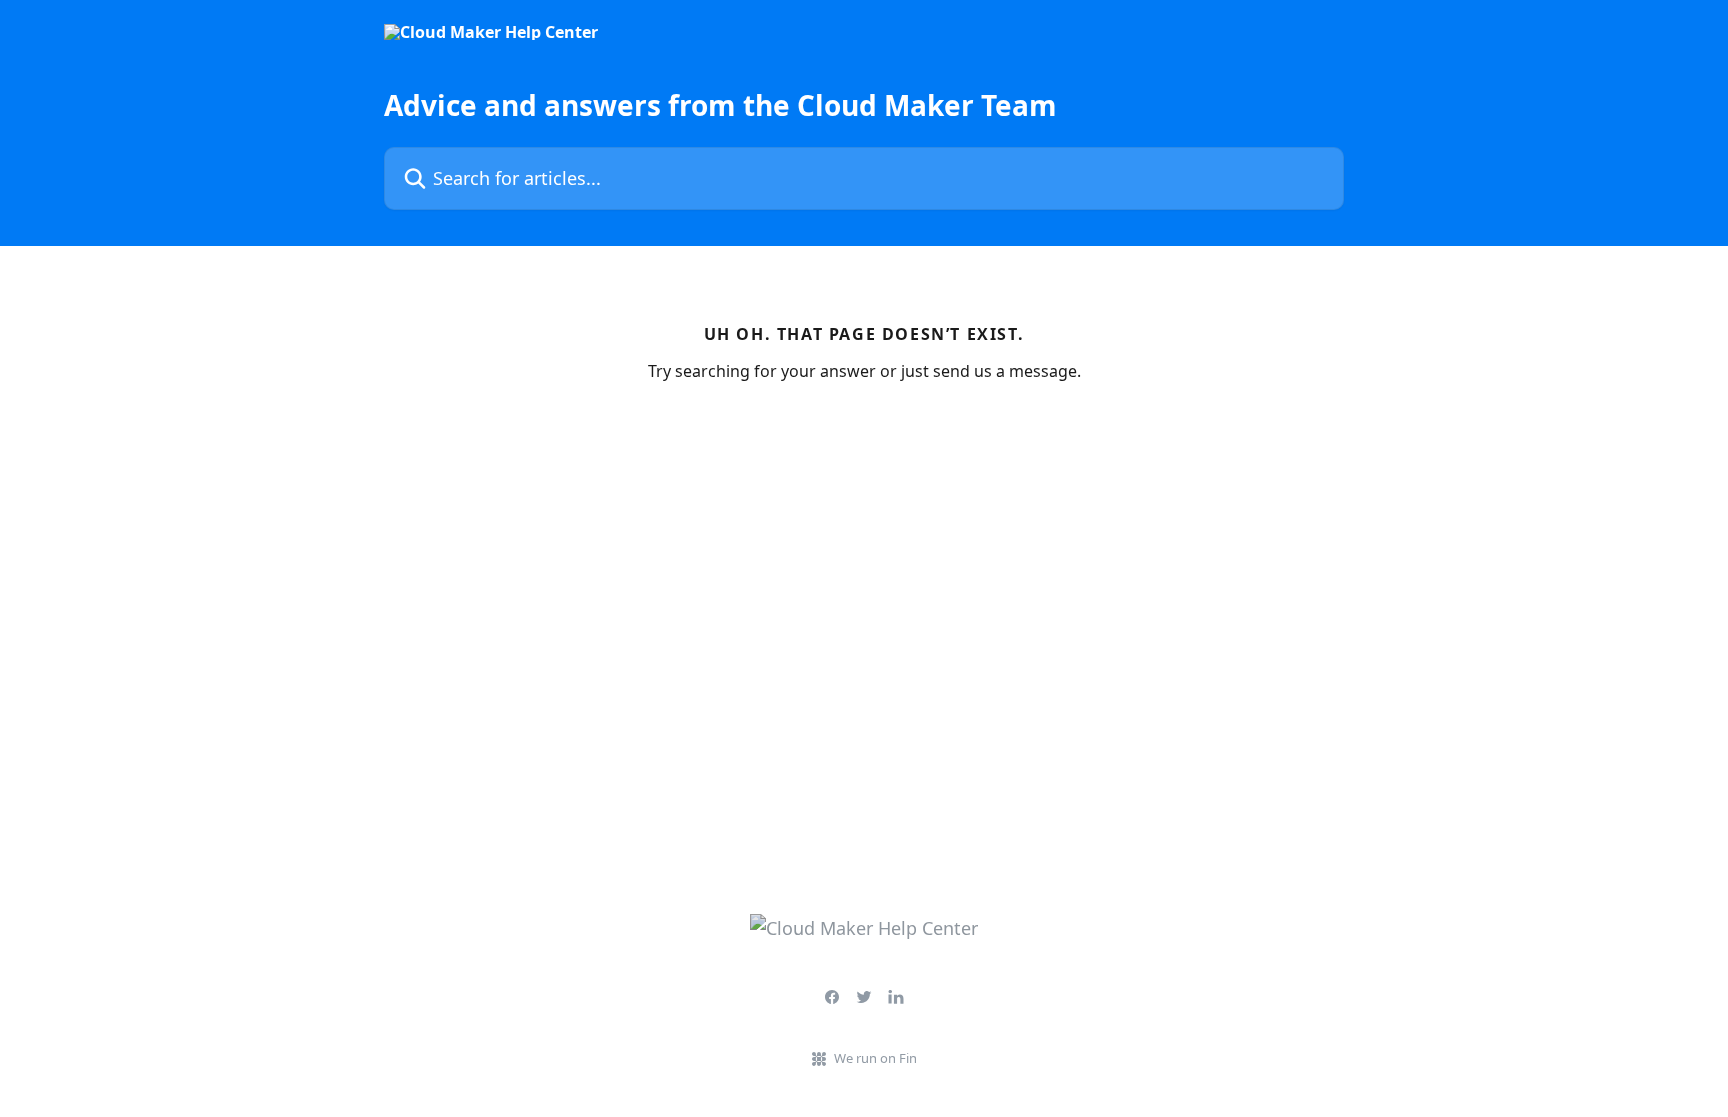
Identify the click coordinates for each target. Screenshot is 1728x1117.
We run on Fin (875, 1058)
